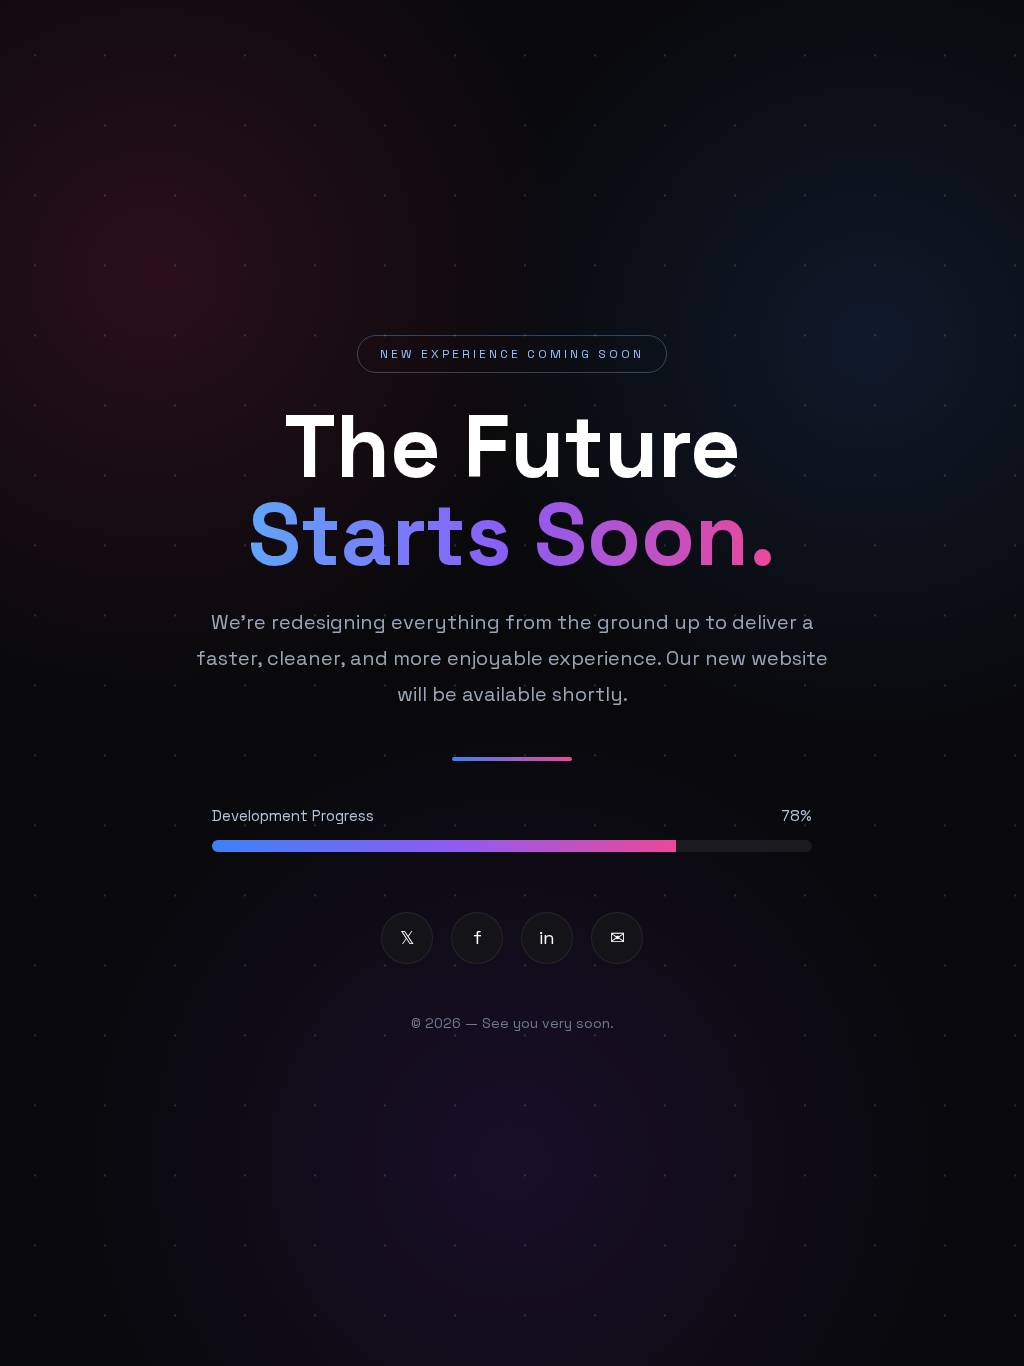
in (547, 937)
